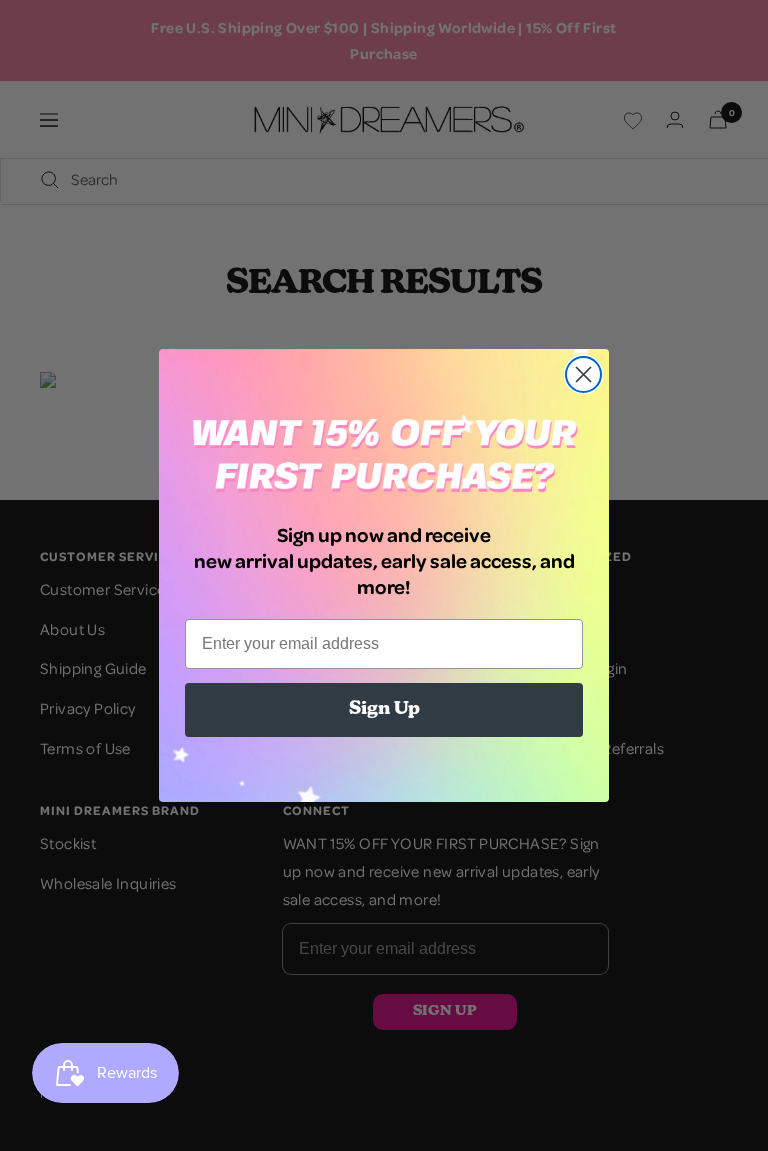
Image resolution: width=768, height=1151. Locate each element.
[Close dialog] (583, 374)
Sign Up (384, 710)
